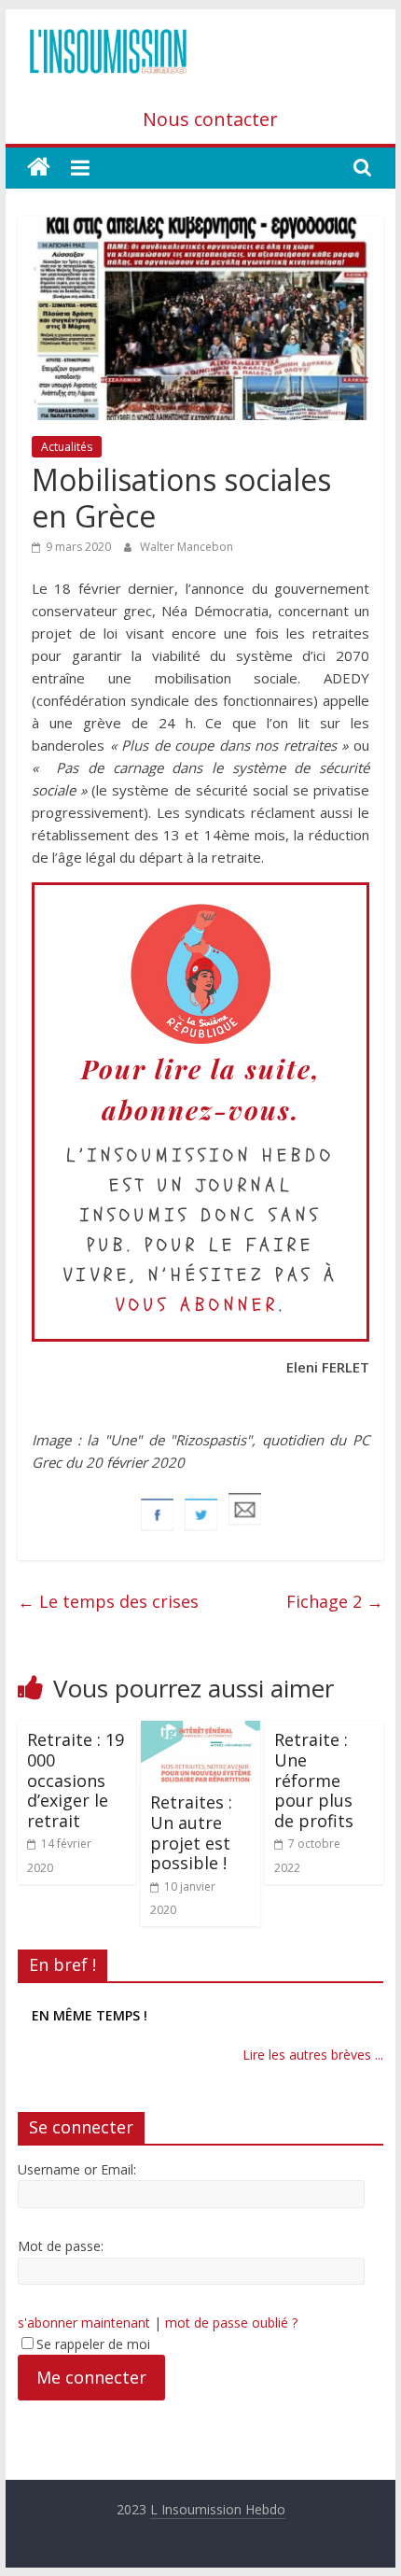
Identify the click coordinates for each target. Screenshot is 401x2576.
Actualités (67, 447)
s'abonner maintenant (84, 2323)
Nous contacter (210, 119)
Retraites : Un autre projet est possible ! (191, 1832)
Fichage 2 (335, 1601)
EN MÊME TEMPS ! (90, 2015)
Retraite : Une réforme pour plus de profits (314, 1780)
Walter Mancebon (187, 547)
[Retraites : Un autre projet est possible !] (200, 1732)
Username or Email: (77, 2169)
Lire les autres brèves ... (313, 2055)
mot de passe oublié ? (231, 2323)
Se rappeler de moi (93, 2344)
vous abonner (197, 1305)
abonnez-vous (196, 1110)
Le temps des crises (108, 1601)
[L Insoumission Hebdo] (39, 168)
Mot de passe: (61, 2246)
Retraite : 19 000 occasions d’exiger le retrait (76, 1780)
